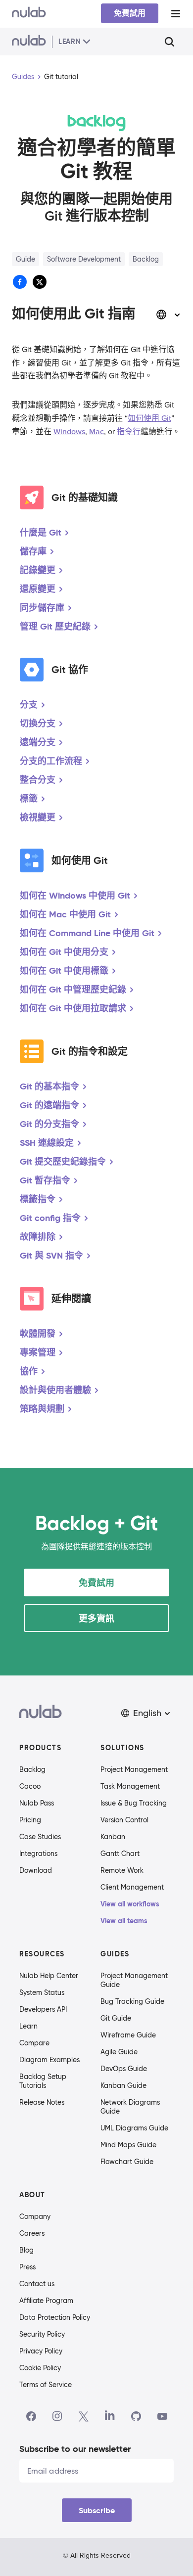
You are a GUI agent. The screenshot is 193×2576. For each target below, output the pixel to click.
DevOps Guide (124, 2069)
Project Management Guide (134, 1980)
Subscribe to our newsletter (75, 2449)
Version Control (124, 1820)
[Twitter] (83, 2416)
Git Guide (116, 2018)
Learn (28, 2026)
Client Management (132, 1887)
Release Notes (42, 2102)
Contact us (37, 2284)
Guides (23, 77)
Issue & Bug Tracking (134, 1803)
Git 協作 (70, 670)
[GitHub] (136, 2416)
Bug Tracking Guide (132, 2001)
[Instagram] (57, 2416)
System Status (42, 1992)
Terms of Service (46, 2385)
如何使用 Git (149, 418)
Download (36, 1870)
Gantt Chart (120, 1853)
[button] (146, 1713)
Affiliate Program (46, 2301)
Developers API (43, 2009)
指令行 (129, 432)
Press (27, 2267)
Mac (96, 432)
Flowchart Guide (127, 2162)
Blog (26, 2250)
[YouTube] (162, 2416)
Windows (69, 432)
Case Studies (40, 1837)
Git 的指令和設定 (90, 1051)
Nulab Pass (37, 1803)
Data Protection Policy (55, 2317)
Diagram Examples (49, 2060)
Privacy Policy (41, 2351)
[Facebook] (31, 2416)
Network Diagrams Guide (130, 2107)
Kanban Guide (123, 2085)
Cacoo (30, 1786)
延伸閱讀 (71, 1299)
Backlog (32, 1769)
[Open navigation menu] (176, 14)
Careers (32, 2233)
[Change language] (168, 315)
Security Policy (42, 2334)
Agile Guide (119, 2052)
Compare (34, 2043)
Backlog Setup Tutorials (43, 2081)
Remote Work (122, 1870)
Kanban (113, 1837)
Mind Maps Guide (128, 2145)
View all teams (124, 1921)
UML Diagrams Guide (134, 2128)
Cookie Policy (40, 2368)
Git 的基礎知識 (85, 497)
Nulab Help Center (49, 1976)
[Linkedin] (110, 2416)
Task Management (130, 1786)
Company (35, 2216)
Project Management (134, 1769)
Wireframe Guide (128, 2035)
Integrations (38, 1853)
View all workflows (130, 1904)
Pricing (30, 1820)
